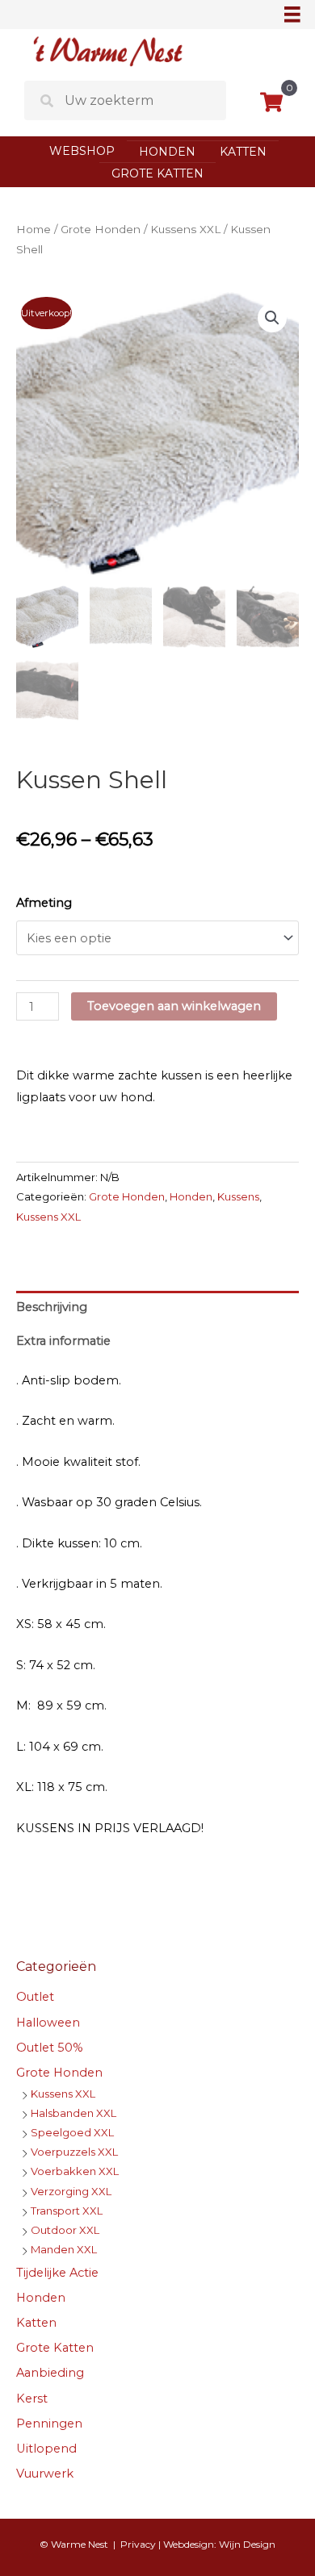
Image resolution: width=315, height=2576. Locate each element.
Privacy (138, 2544)
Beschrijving (52, 1307)
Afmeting (44, 903)
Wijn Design (247, 2544)
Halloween (48, 2023)
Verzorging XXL (71, 2191)
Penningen (49, 2424)
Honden (167, 152)
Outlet (35, 1997)
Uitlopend (46, 2449)
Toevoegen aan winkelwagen (174, 1006)
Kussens (238, 1196)
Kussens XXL (185, 229)
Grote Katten (157, 173)
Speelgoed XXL (72, 2132)
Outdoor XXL (65, 2230)
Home (34, 229)
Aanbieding (50, 2373)
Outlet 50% (50, 2048)
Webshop (82, 151)
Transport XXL (67, 2211)
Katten (243, 152)
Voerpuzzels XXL (74, 2152)
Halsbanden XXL (73, 2113)
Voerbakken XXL (75, 2171)
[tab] (157, 1308)
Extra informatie (63, 1341)
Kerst (32, 2399)
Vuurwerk (45, 2474)
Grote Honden (101, 229)
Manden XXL (64, 2249)
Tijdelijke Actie (57, 2273)
